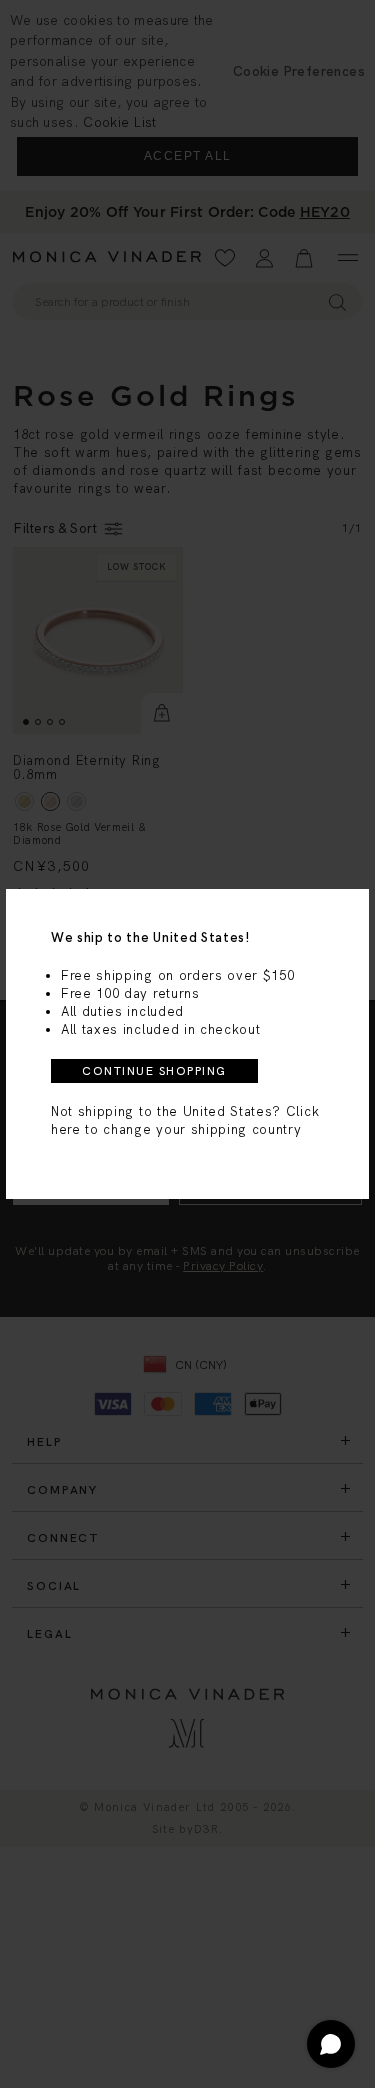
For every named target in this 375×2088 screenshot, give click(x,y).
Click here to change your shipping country (185, 1120)
